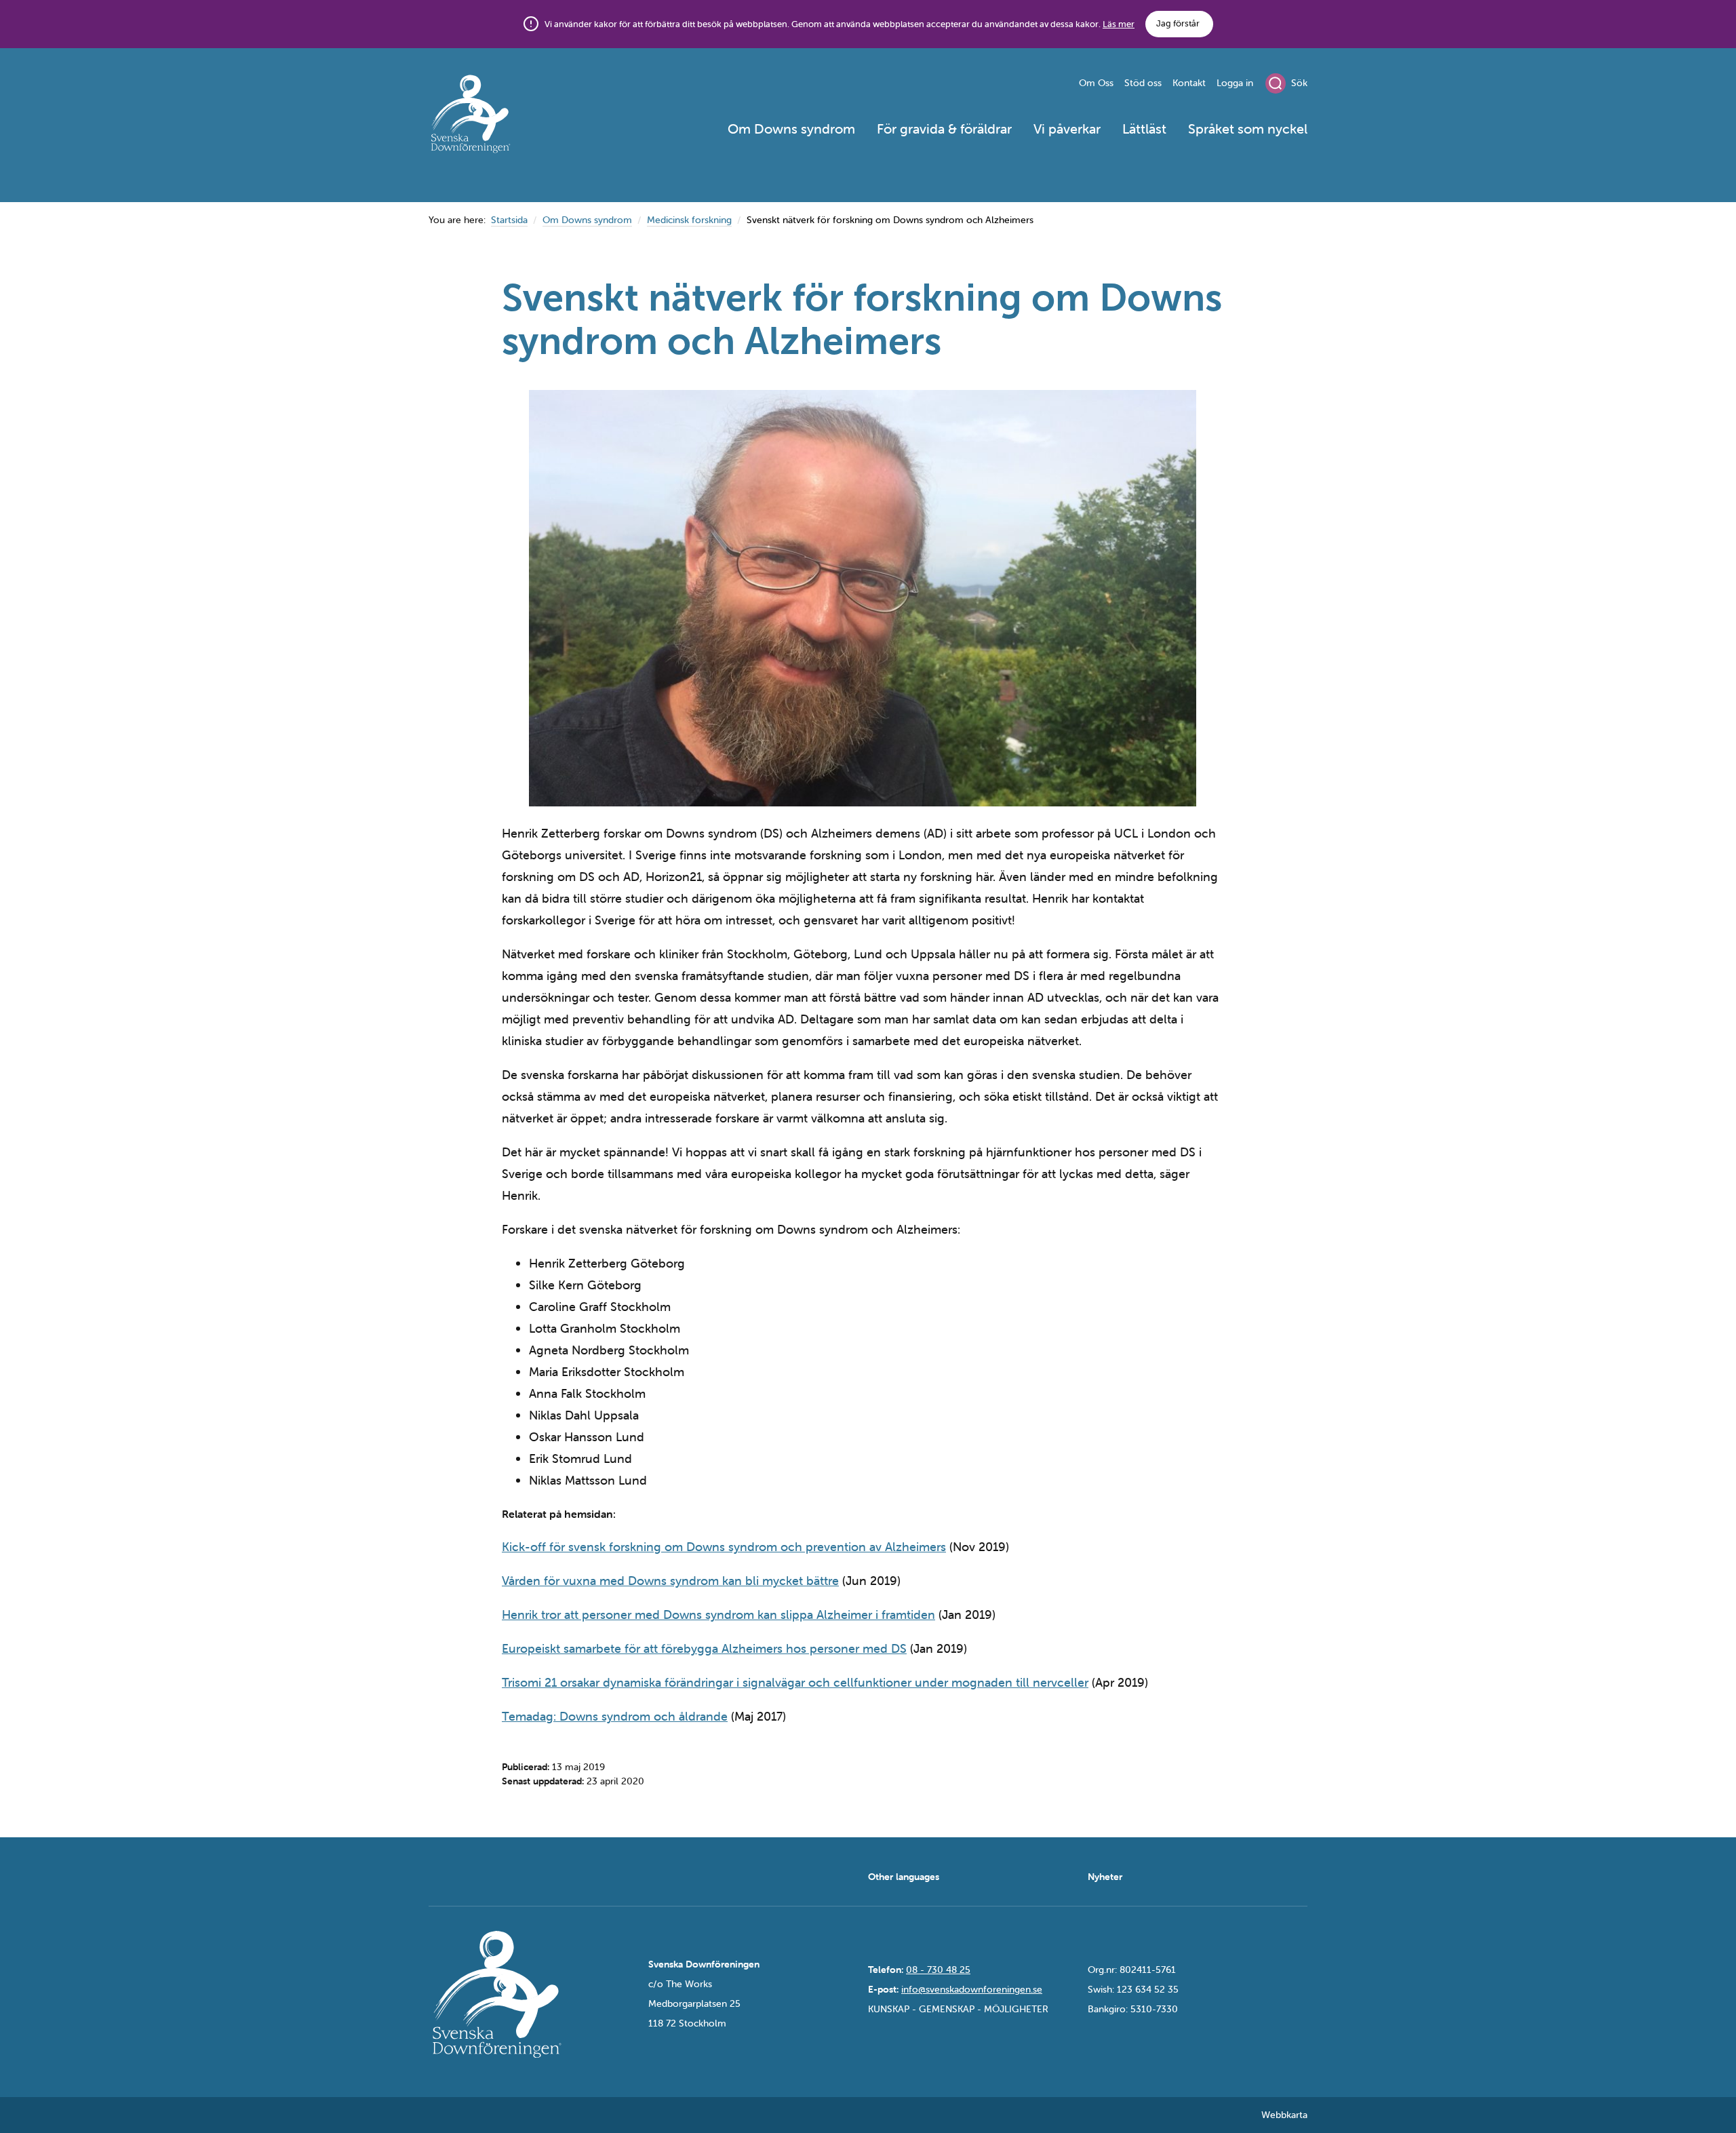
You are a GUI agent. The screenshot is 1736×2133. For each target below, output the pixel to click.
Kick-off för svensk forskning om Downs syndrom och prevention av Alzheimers (724, 1547)
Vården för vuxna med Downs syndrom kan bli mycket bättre (670, 1581)
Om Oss (1096, 83)
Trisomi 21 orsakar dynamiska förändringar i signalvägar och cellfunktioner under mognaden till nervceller (795, 1682)
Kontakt (1189, 83)
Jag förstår (1178, 23)
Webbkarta (1284, 2115)
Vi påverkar (1067, 129)
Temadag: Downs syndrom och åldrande (615, 1716)
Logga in (1235, 83)
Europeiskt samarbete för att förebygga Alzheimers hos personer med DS (704, 1648)
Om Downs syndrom (791, 129)
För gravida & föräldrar (944, 129)
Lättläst (1144, 129)
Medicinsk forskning (689, 220)
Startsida (509, 220)
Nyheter (1105, 1877)
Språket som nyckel (1248, 129)
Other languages (904, 1877)
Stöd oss (1143, 83)
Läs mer (1119, 24)
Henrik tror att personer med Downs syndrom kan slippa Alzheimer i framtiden (718, 1615)
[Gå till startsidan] (519, 116)
